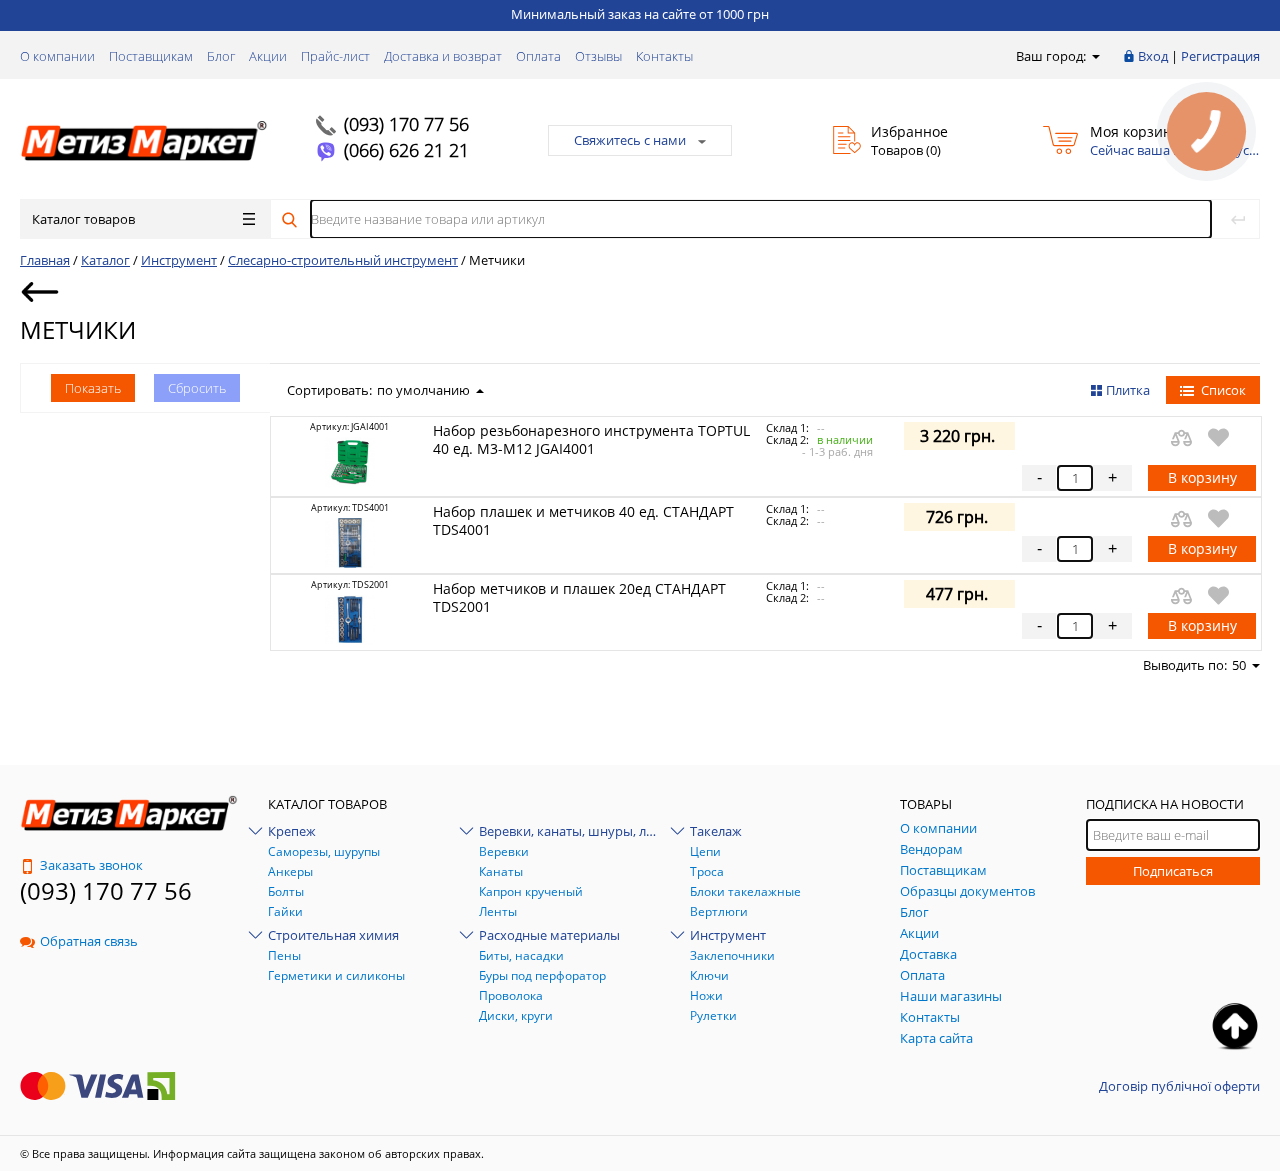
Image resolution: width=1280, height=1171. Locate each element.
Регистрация (1220, 56)
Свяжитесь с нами (630, 140)
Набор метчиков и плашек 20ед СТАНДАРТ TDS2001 (579, 597)
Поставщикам (151, 56)
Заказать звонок (91, 865)
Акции (268, 56)
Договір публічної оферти (1179, 1086)
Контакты (664, 56)
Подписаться (1173, 871)
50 (1239, 665)
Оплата (538, 56)
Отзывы (598, 56)
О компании (57, 56)
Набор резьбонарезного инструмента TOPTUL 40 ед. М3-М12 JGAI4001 (591, 439)
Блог (221, 56)
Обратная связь (89, 941)
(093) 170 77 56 (406, 124)
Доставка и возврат (443, 56)
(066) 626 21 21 (406, 150)
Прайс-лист (335, 56)
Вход (1153, 56)
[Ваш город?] (1094, 56)
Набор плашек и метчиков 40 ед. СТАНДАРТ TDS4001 (583, 520)
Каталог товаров (83, 219)
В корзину (1202, 477)
